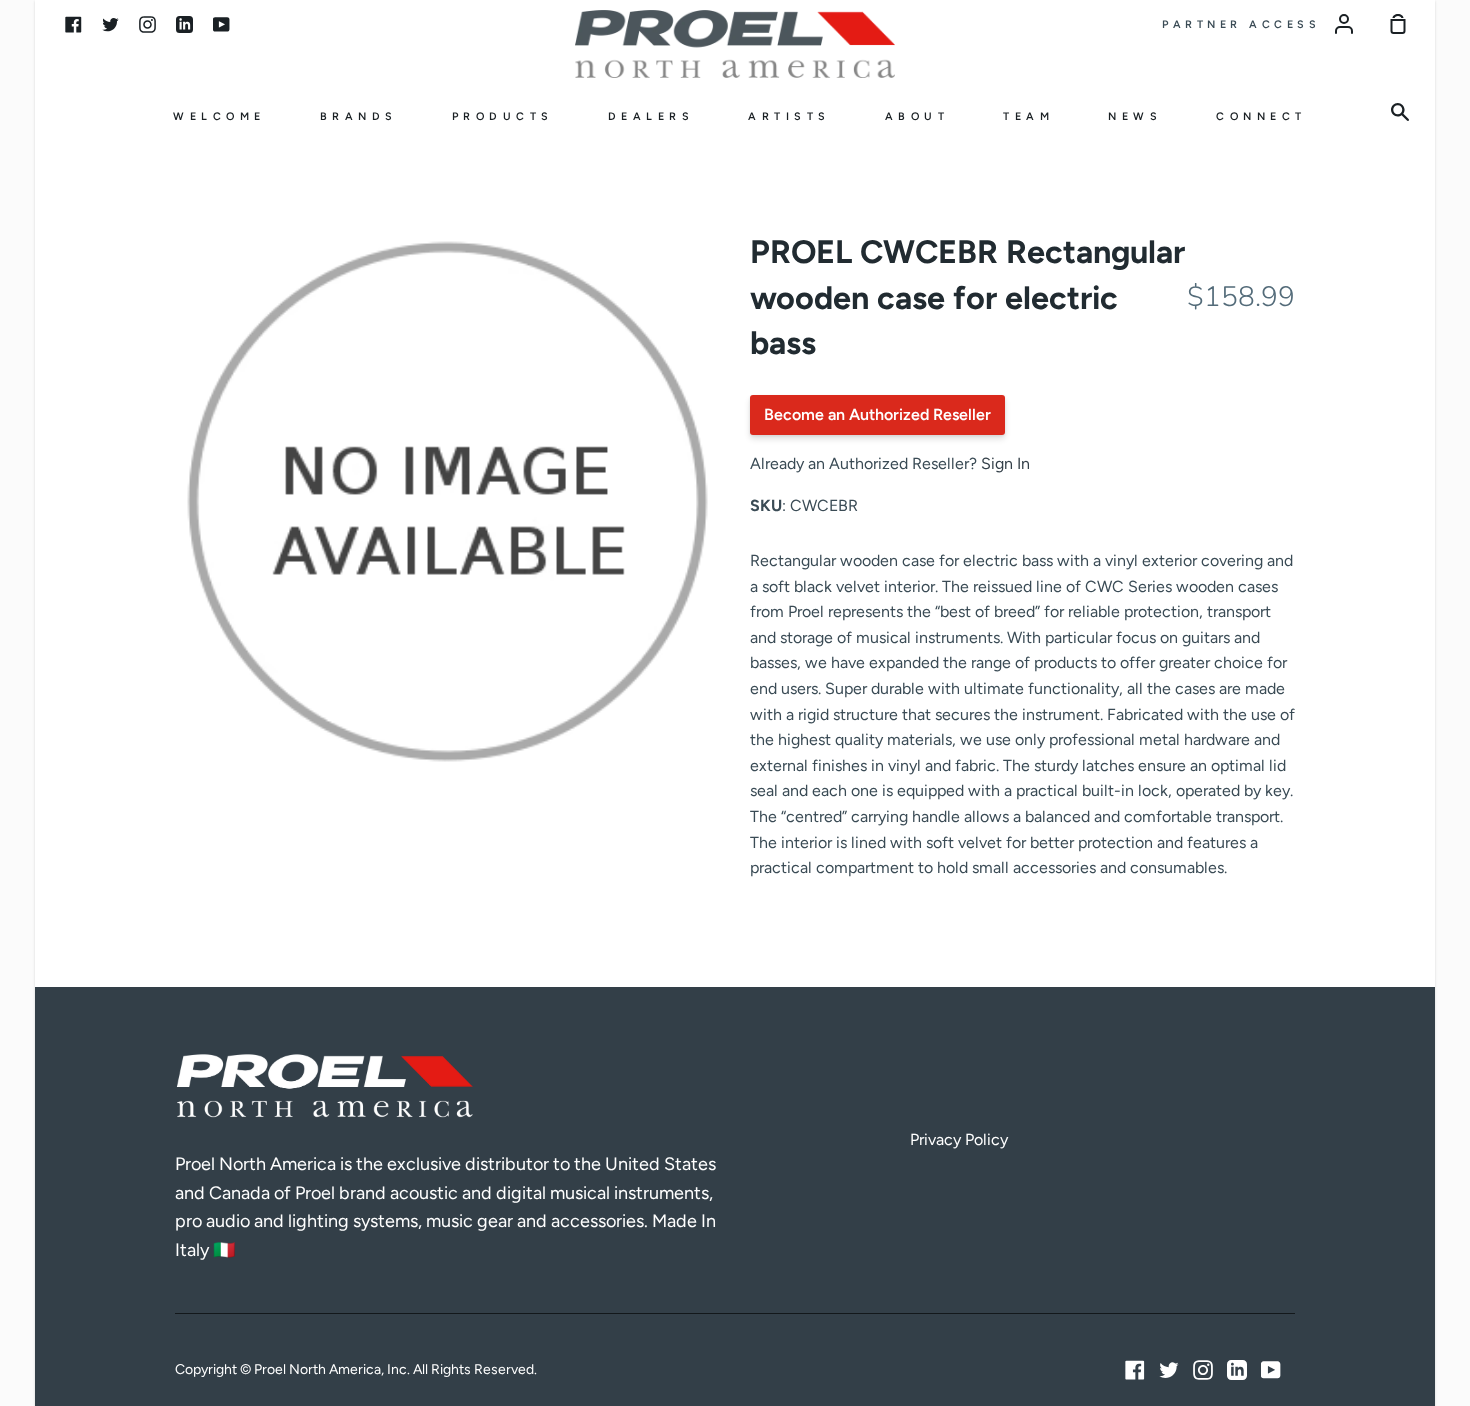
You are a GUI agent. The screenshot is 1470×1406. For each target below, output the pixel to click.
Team (1028, 116)
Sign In (1005, 463)
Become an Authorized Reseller (877, 414)
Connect (1261, 116)
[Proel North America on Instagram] (1203, 1370)
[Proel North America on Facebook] (1135, 1370)
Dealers (651, 116)
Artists (789, 116)
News (1135, 116)
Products (503, 116)
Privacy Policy (959, 1139)
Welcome (219, 116)
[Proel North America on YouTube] (1271, 1370)
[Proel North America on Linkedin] (1237, 1370)
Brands (359, 116)
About (917, 116)
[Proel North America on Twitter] (1169, 1370)
